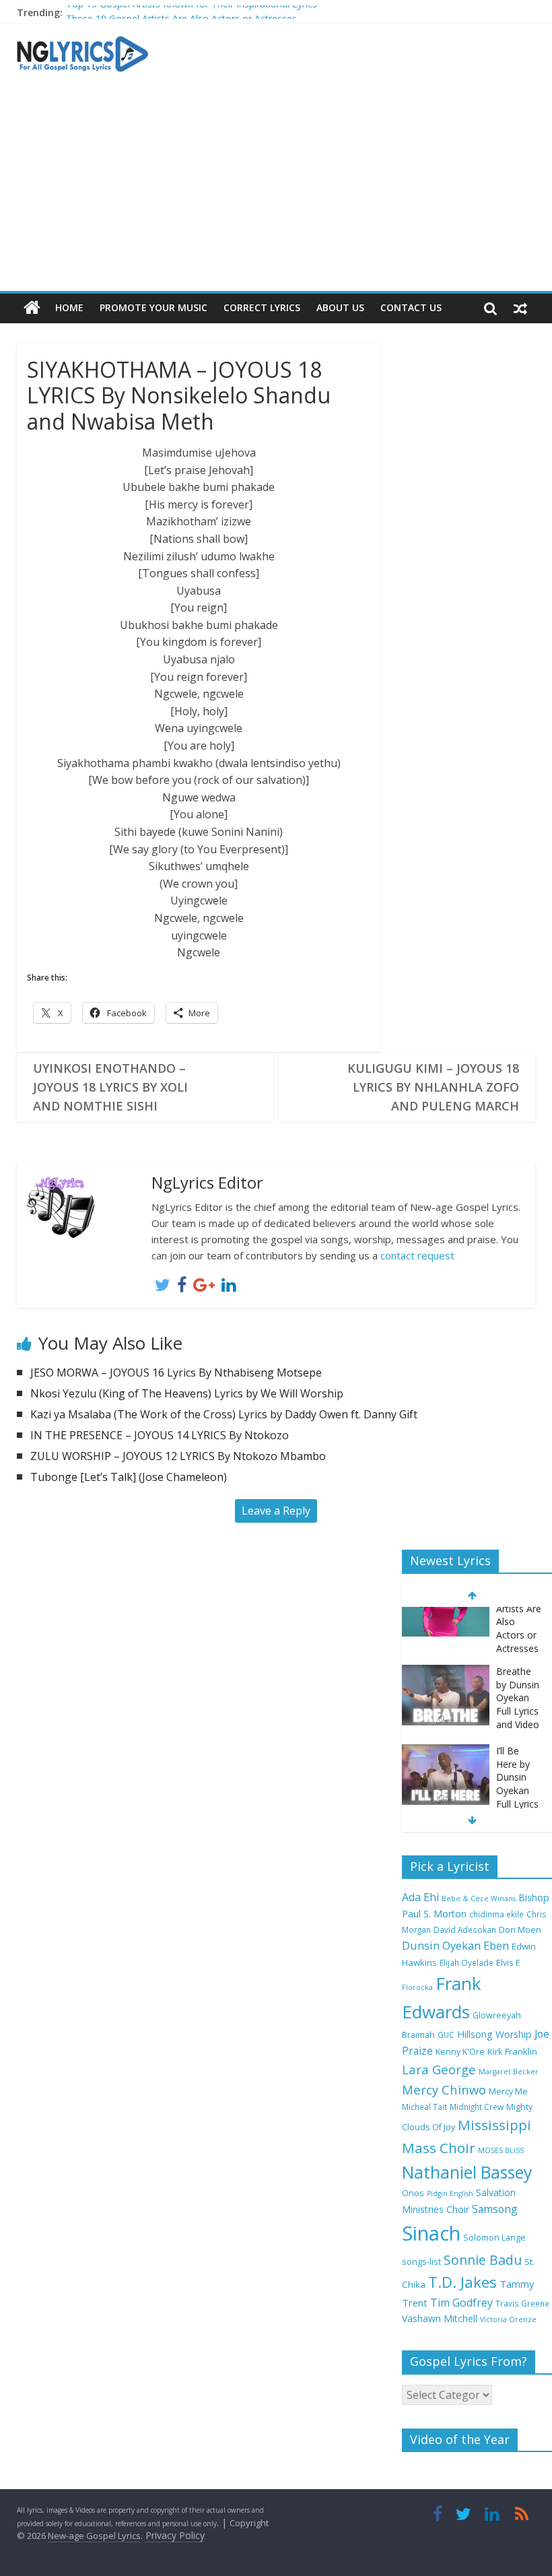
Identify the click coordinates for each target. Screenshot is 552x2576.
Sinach (431, 2233)
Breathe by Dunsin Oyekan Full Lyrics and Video (518, 1643)
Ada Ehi (420, 1897)
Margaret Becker (509, 2072)
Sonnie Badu (483, 2260)
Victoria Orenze (508, 2319)
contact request (417, 1255)
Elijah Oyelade (467, 1962)
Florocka (417, 1987)
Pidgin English (450, 2193)
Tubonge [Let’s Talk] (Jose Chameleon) (129, 1477)
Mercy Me (508, 2091)
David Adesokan (465, 1929)
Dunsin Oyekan (441, 1945)
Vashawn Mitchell (440, 2318)
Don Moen (520, 1930)
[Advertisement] (276, 190)
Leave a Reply (276, 1511)
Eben (496, 1945)
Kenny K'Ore (460, 2052)
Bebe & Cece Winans (479, 1898)
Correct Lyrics (262, 307)
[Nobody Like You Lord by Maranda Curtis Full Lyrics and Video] (446, 1786)
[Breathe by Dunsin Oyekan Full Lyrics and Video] (446, 1617)
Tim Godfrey (461, 2303)
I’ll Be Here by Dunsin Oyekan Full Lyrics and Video (518, 1729)
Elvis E (508, 1963)
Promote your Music (153, 307)
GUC (446, 2035)
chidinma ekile (496, 1914)
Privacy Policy (175, 2535)
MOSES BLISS (501, 2150)
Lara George (439, 2069)
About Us (340, 307)
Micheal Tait (424, 2107)
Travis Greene (522, 2303)
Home (69, 307)
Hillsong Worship (494, 2034)
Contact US (411, 307)
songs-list (421, 2262)
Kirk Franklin (512, 2051)
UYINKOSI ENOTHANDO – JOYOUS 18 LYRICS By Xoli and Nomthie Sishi (110, 1087)
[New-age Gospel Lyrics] (32, 308)
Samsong (495, 2209)
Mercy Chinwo (444, 2089)
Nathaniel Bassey (467, 2172)
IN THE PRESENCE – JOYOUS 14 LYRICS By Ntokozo (160, 1435)
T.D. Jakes (462, 2282)
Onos (413, 2193)
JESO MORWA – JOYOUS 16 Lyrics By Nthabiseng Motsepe (176, 1373)
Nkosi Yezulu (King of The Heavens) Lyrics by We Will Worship (187, 1393)
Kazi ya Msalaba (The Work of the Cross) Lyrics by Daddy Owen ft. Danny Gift (224, 1414)
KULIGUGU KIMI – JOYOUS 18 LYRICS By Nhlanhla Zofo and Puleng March (433, 1087)
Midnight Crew (477, 2107)
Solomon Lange (494, 2238)
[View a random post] (520, 308)
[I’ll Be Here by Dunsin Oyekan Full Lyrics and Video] (446, 1697)
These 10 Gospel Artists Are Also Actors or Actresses (181, 14)
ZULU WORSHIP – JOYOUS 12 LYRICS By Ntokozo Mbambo (178, 1456)
